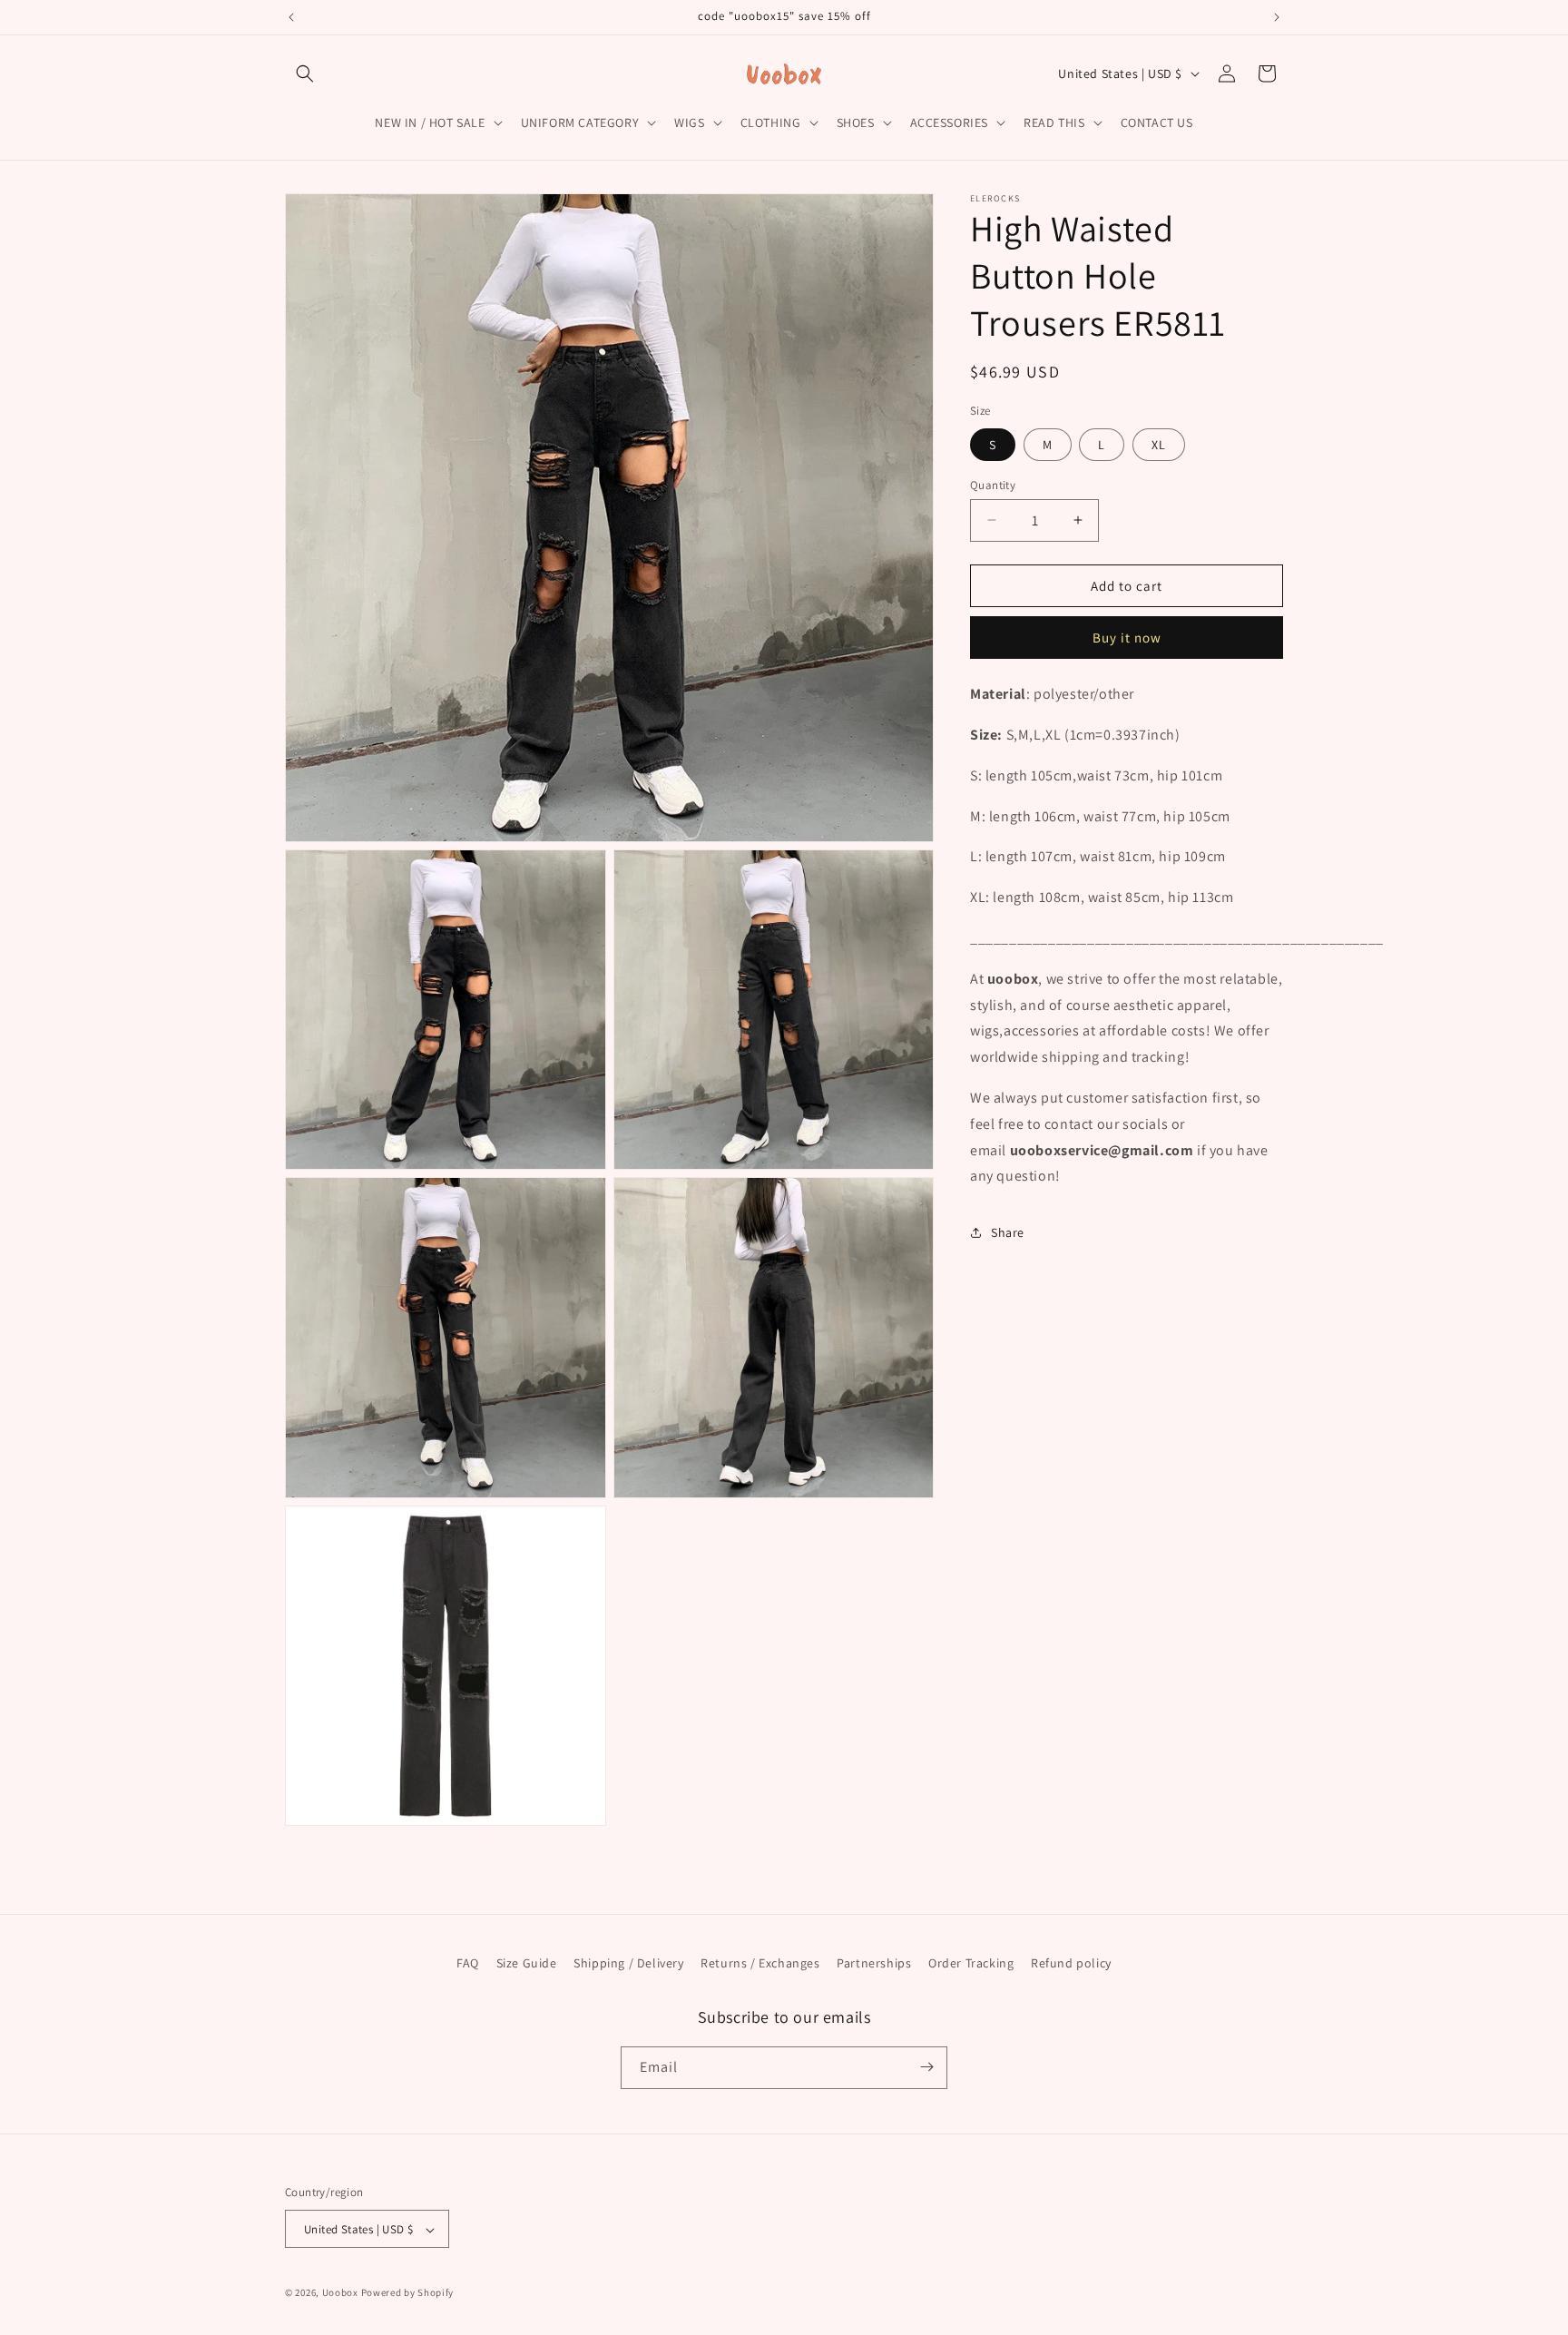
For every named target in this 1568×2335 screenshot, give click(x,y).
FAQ (468, 1963)
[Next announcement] (1277, 17)
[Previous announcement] (291, 17)
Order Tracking (971, 1963)
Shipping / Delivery (628, 1963)
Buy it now (1127, 638)
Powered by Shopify (408, 2293)
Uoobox (340, 2293)
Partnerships (874, 1963)
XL (1159, 444)
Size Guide (527, 1963)
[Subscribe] (926, 2067)
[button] (305, 74)
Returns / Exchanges (760, 1963)
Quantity (993, 484)
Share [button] (1008, 1231)
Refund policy (1071, 1963)
